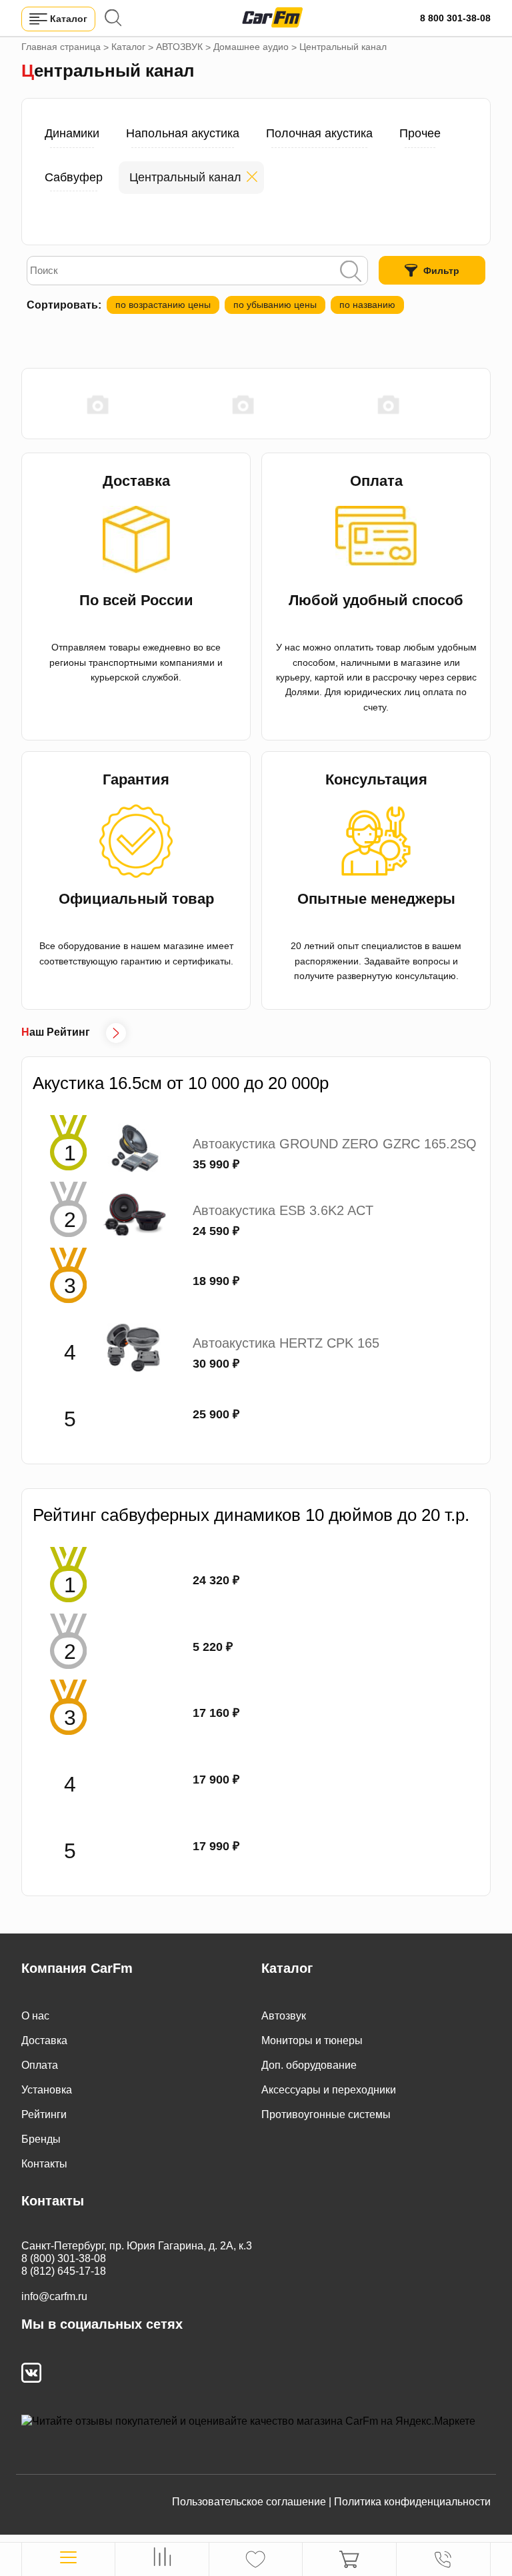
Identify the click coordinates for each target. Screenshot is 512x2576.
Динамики (72, 133)
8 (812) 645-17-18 (64, 2271)
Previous (28, 404)
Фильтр (441, 271)
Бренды (41, 2139)
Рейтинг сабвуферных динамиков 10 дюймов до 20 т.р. (251, 1515)
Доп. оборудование (309, 2065)
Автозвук (284, 2016)
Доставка (44, 2040)
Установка (47, 2090)
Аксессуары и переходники (329, 2090)
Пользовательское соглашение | (252, 2502)
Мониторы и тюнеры (312, 2040)
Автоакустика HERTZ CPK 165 (286, 1343)
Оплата (40, 2065)
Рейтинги (44, 2114)
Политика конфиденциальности (412, 2502)
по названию (367, 305)
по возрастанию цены (163, 305)
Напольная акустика (183, 133)
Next (484, 404)
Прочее (420, 133)
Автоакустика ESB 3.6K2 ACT (283, 1210)
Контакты (44, 2164)
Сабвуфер (74, 177)
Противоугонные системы (326, 2114)
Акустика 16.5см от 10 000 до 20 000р (181, 1083)
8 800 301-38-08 (455, 18)
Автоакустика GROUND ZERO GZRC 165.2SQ (335, 1144)
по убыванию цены (275, 305)
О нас (35, 2016)
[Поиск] (351, 273)
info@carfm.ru (54, 2296)
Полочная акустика (319, 133)
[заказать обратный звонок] (443, 2559)
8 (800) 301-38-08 (64, 2258)
